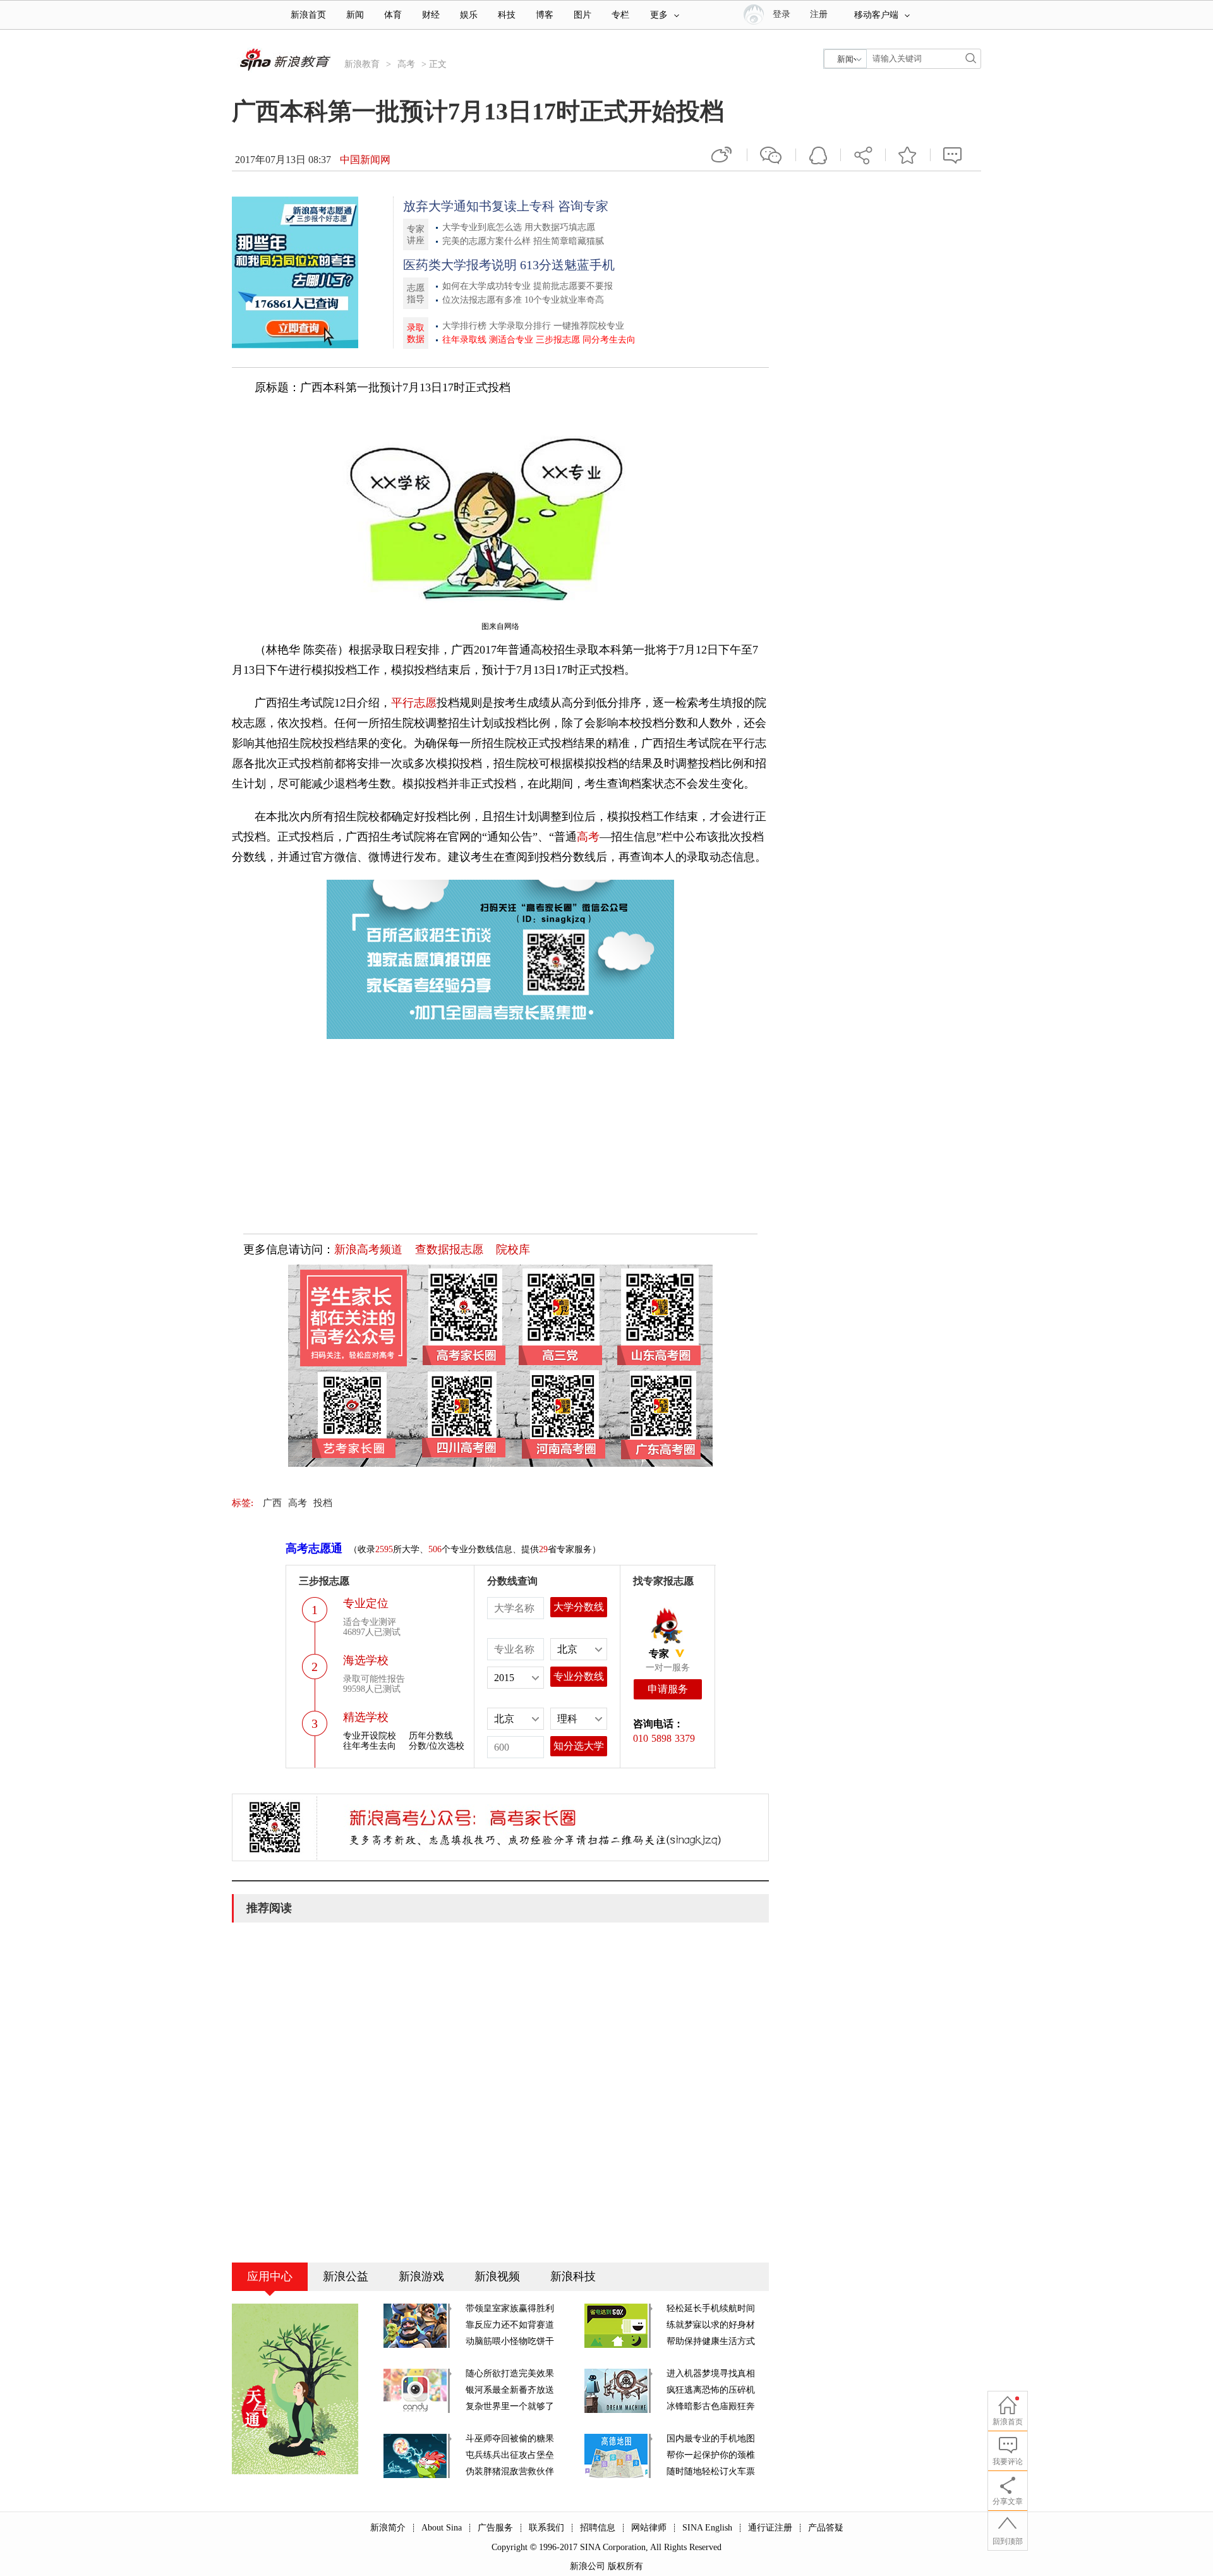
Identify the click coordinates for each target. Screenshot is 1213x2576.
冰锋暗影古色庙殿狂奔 (711, 2406)
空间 (818, 155)
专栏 (620, 15)
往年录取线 (464, 340)
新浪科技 (573, 2276)
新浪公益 (346, 2276)
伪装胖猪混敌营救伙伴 (510, 2471)
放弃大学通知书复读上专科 (479, 206)
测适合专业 (511, 340)
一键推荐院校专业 (589, 326)
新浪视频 (497, 2276)
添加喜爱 (908, 155)
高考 (406, 64)
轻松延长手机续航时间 (711, 2308)
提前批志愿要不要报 (573, 286)
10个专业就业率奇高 (564, 300)
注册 (819, 14)
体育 (393, 15)
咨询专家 (583, 206)
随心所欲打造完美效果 (510, 2373)
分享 (863, 155)
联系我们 (546, 2528)
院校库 (513, 1249)
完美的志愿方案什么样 (486, 241)
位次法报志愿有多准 (482, 300)
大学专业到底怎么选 (482, 227)
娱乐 (469, 15)
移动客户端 (876, 15)
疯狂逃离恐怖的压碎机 (711, 2390)
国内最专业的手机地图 (711, 2439)
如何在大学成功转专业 (486, 286)
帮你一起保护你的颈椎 (711, 2455)
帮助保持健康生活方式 (711, 2341)
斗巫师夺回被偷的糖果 (510, 2439)
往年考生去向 (370, 1746)
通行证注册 (770, 2528)
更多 (659, 15)
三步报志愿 (558, 340)
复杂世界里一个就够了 (510, 2406)
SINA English (707, 2528)
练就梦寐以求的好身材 (711, 2325)
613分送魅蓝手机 (567, 265)
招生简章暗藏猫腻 (569, 241)
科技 (507, 15)
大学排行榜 (464, 326)
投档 (323, 1503)
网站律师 (649, 2528)
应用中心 (270, 2276)
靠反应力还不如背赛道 (510, 2325)
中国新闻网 (365, 160)
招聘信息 (598, 2528)
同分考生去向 (609, 340)
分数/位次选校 (437, 1746)
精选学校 (366, 1717)
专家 (659, 1654)
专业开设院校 (370, 1736)
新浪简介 (388, 2528)
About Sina (442, 2528)
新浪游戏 (421, 2276)
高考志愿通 (314, 1548)
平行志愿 (414, 703)
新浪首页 (308, 15)
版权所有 (625, 2566)
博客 (545, 15)
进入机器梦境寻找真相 (711, 2373)
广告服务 (495, 2528)
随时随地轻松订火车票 (711, 2471)
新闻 (355, 15)
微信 (771, 155)
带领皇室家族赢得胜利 (510, 2308)
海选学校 (366, 1660)
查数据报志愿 (449, 1249)
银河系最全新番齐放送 (510, 2390)
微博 (723, 155)
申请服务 (668, 1689)
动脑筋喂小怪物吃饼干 (510, 2341)
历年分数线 (431, 1736)
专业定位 (366, 1603)
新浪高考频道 (368, 1249)
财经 (431, 15)
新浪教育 (362, 64)
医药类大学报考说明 (460, 265)
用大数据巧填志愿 (560, 227)
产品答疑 (826, 2528)
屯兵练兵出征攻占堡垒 (510, 2455)
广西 (272, 1503)
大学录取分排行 (520, 326)
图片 (582, 15)
